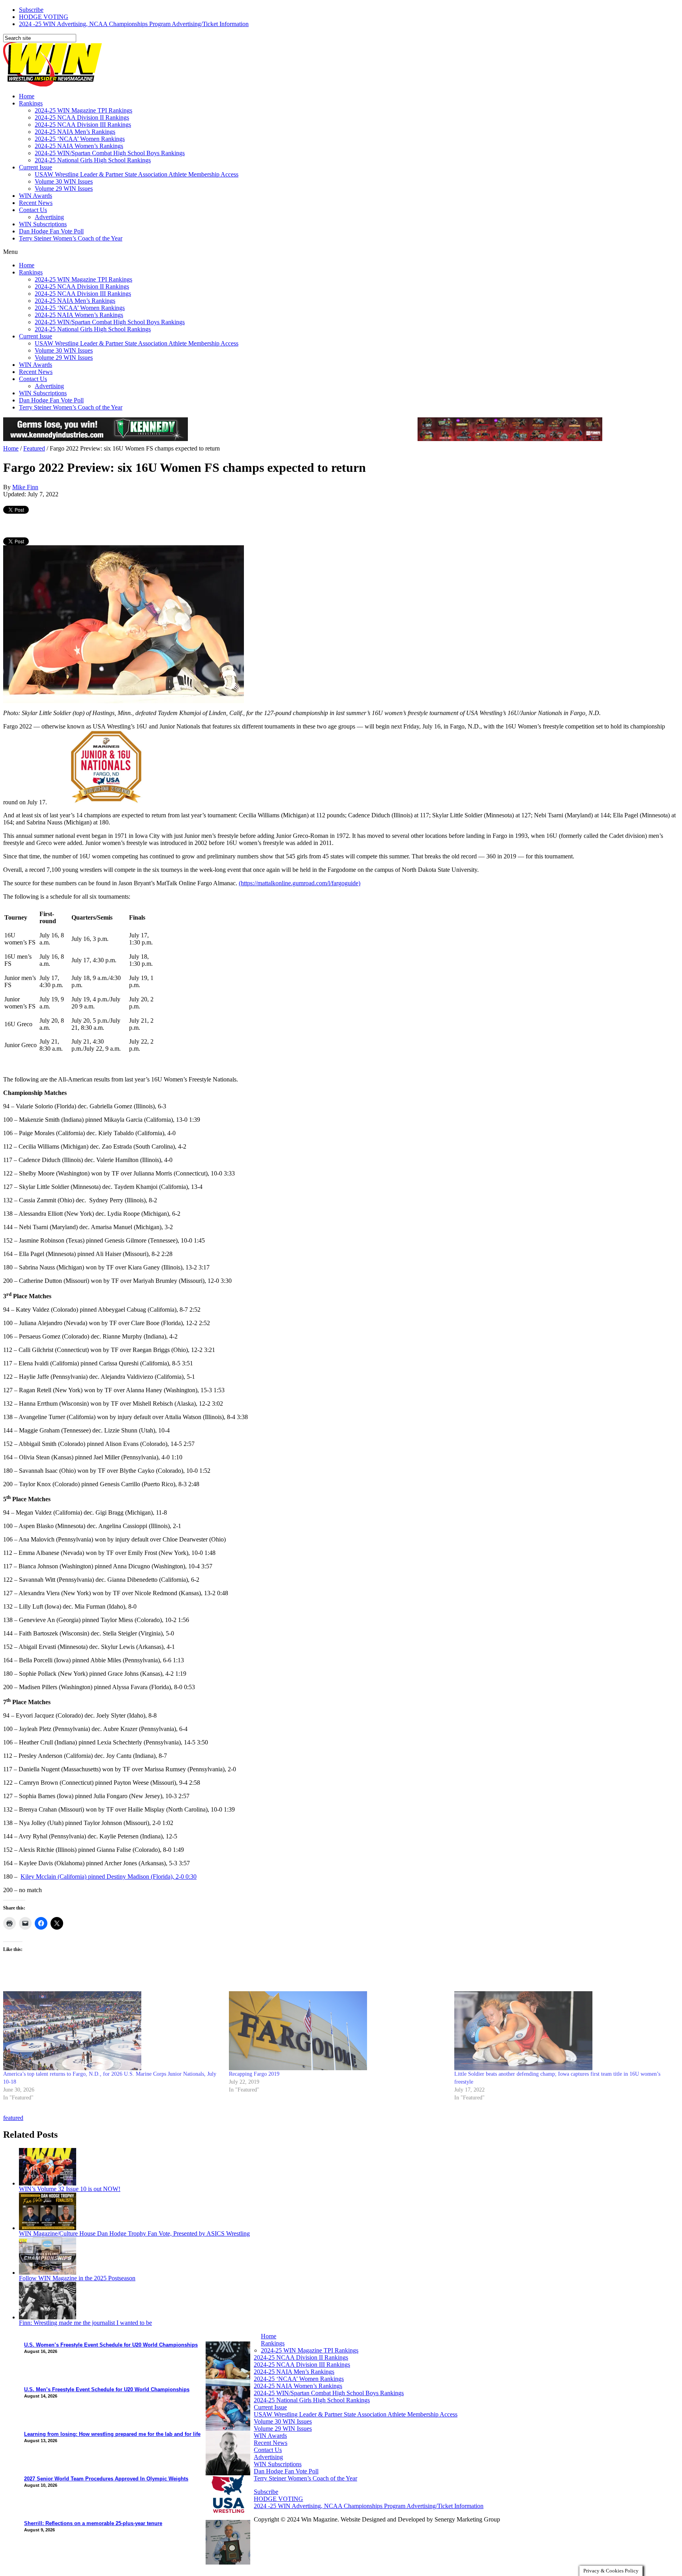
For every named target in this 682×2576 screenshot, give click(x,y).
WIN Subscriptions (43, 224)
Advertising (49, 217)
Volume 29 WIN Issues (64, 189)
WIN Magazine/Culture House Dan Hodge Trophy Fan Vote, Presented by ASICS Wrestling (134, 2233)
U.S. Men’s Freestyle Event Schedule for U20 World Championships (107, 2389)
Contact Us (33, 210)
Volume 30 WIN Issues (64, 181)
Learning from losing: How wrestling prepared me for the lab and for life (112, 2434)
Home (27, 96)
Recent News (36, 203)
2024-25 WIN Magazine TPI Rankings (83, 110)
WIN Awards (36, 196)
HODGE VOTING (44, 17)
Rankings (31, 103)
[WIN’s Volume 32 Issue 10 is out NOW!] (48, 2183)
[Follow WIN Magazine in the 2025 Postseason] (48, 2273)
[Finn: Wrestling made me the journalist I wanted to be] (48, 2317)
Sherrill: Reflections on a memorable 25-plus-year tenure (93, 2523)
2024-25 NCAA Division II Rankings (82, 117)
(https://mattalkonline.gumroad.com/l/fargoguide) (300, 883)
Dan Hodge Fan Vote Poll (51, 231)
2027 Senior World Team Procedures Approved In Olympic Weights (106, 2479)
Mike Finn (25, 487)
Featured (34, 448)
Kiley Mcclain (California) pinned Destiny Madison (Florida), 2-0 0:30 (109, 1877)
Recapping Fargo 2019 (254, 2074)
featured (13, 2118)
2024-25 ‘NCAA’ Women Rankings (80, 139)
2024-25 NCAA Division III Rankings (83, 125)
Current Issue (36, 167)
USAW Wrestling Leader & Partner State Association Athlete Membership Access (137, 174)
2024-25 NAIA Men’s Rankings (75, 132)
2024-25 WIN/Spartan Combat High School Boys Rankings (110, 153)
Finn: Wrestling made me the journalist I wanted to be (85, 2323)
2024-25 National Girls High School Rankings (93, 160)
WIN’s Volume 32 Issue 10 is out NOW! (70, 2189)
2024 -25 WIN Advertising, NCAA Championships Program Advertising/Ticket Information (134, 24)
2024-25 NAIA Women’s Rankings (79, 146)
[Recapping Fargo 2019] (338, 2031)
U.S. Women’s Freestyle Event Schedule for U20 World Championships (111, 2345)
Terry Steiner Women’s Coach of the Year (71, 238)
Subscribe (31, 10)
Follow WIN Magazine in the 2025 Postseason (77, 2278)
